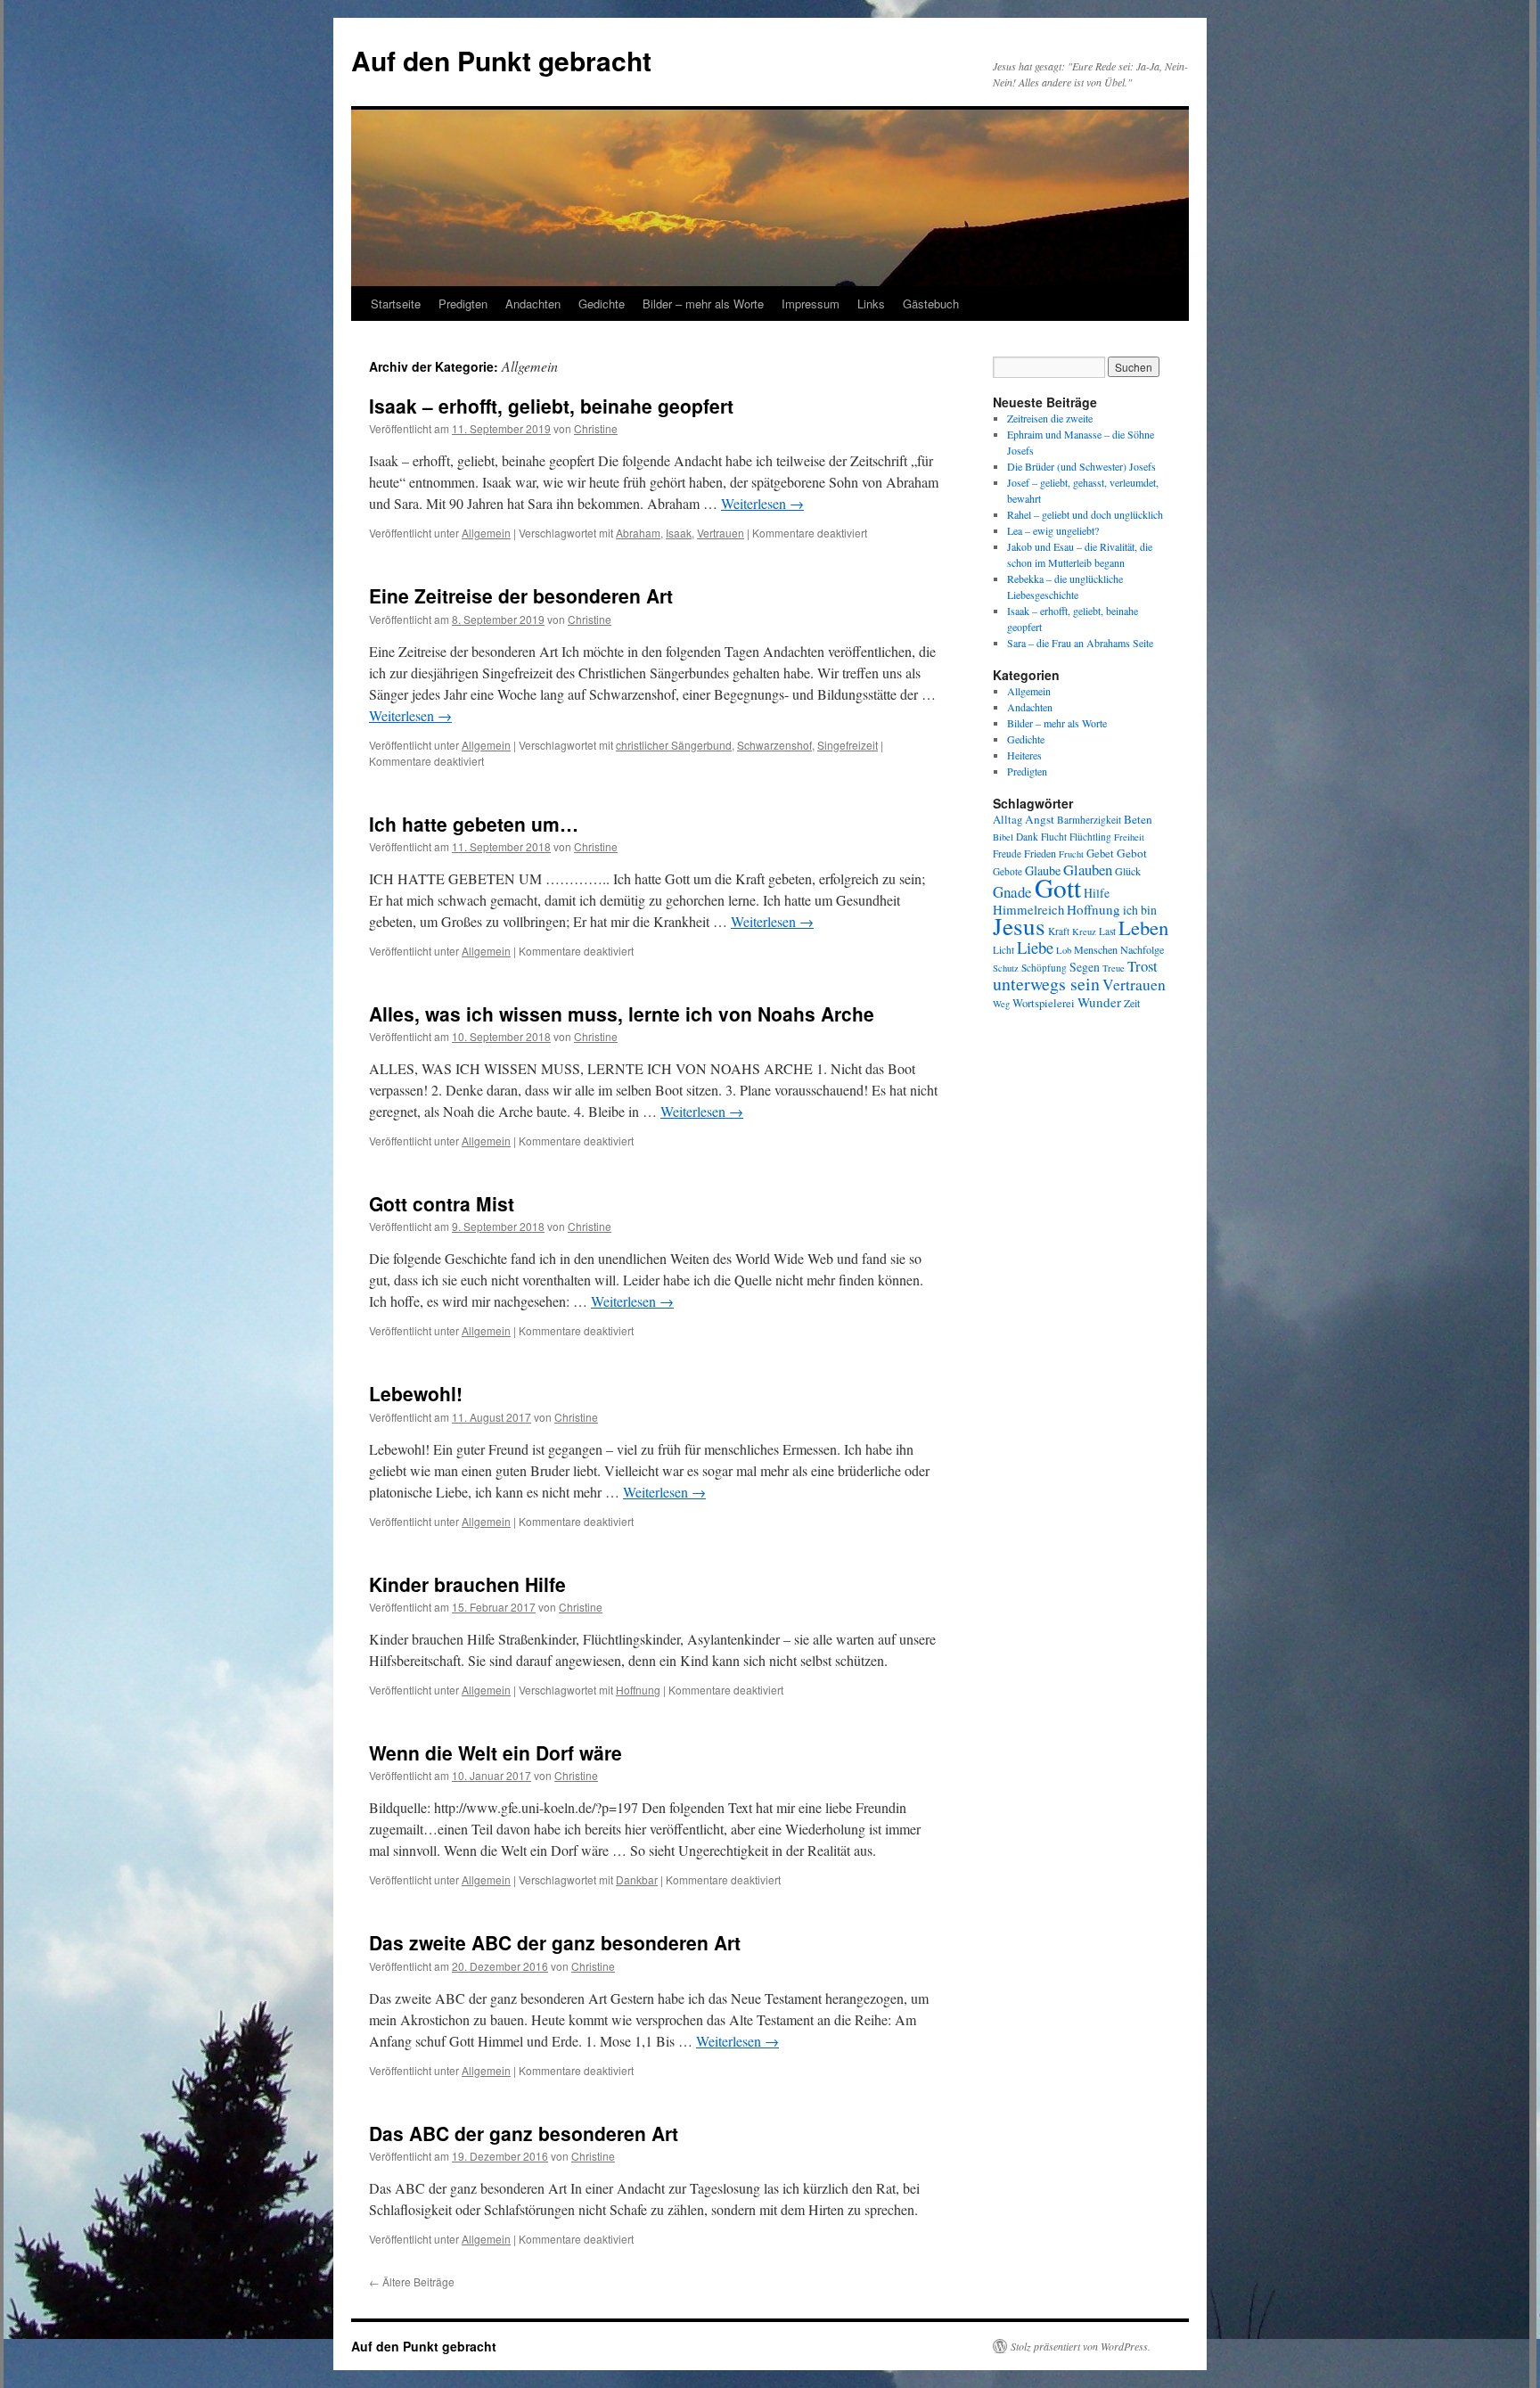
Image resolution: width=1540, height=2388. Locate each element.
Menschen (1096, 949)
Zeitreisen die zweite (1050, 418)
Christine (596, 428)
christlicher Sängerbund (674, 745)
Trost (1143, 966)
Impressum (811, 304)
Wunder (1099, 1002)
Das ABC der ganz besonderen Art (524, 2133)
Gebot (1132, 853)
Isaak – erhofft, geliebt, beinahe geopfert (551, 406)
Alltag (1008, 820)
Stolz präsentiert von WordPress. (1081, 2346)
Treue (1114, 968)
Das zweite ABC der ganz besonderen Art (555, 1942)
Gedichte (602, 304)
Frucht (1071, 854)
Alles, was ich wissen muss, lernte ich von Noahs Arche (622, 1013)
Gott (1058, 887)
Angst (1040, 819)
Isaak (679, 533)
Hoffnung (638, 1690)
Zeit (1132, 1003)
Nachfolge (1142, 949)
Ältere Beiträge (412, 2281)
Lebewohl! (416, 1393)
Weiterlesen (762, 503)
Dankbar (637, 1879)
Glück (1128, 871)
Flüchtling (1090, 837)
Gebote (1008, 871)
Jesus (1019, 926)
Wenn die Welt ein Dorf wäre (496, 1752)
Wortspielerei (1044, 1003)
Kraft (1059, 931)
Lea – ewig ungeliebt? (1053, 530)
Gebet (1100, 853)
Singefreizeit (848, 745)
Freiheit (1129, 837)
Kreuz (1084, 931)
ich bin (1140, 910)
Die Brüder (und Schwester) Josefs (1081, 466)
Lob (1064, 950)
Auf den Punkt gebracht (501, 60)
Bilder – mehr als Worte (703, 304)
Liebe (1035, 947)
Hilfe (1097, 893)
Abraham (638, 533)
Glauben (1088, 870)
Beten (1138, 819)
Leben (1143, 927)
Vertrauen (721, 533)
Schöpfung (1044, 968)
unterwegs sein (1046, 984)
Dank (1027, 837)
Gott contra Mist (442, 1203)
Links (871, 304)
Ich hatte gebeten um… (474, 824)
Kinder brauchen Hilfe (467, 1584)
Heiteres (1024, 755)
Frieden (1040, 853)
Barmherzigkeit (1089, 820)
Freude (1007, 853)
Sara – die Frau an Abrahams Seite (1080, 643)
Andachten (533, 304)
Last (1107, 931)
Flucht (1054, 837)
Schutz (1006, 968)
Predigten (463, 304)
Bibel (1003, 837)
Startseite (396, 304)
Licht (1003, 950)
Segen (1085, 967)
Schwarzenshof (774, 745)
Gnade (1012, 892)
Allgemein (486, 533)
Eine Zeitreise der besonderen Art (521, 595)
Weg (1001, 1004)
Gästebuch (931, 304)
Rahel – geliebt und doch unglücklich (1085, 514)
